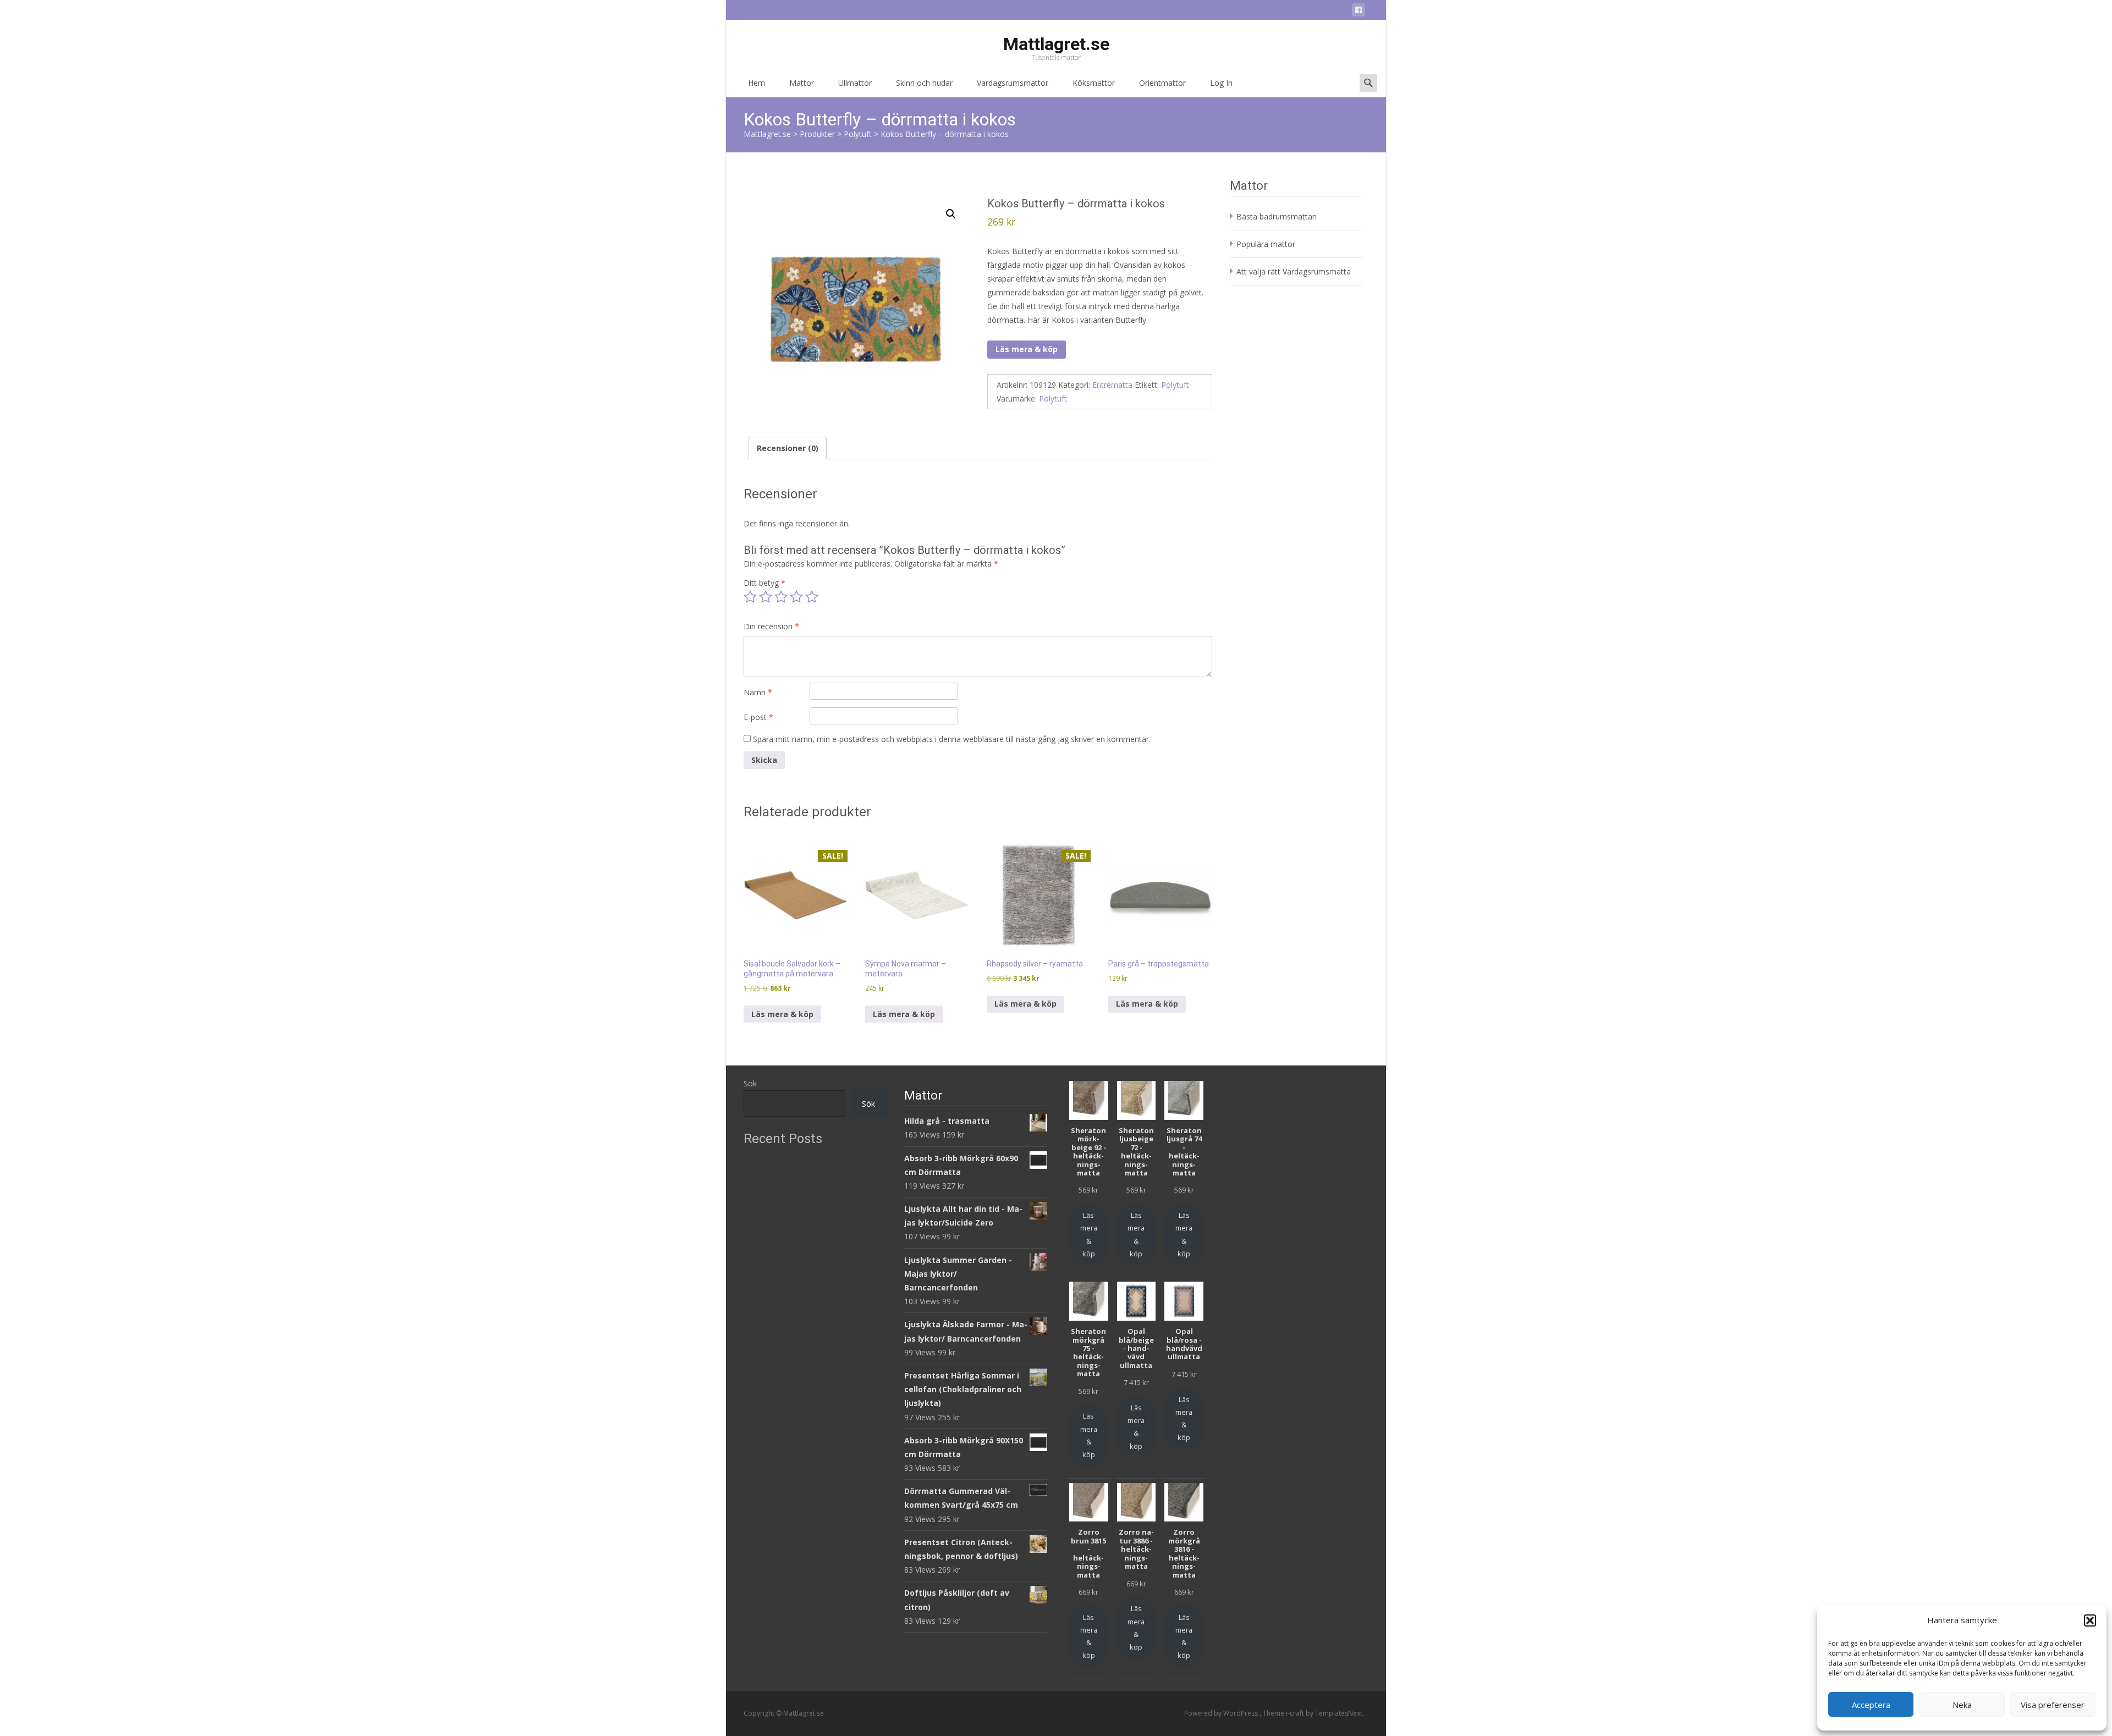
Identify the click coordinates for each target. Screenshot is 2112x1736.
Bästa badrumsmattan (1277, 216)
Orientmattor (1162, 83)
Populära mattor (1266, 244)
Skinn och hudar (924, 83)
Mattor (802, 83)
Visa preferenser (2053, 1705)
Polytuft (1175, 385)
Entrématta (1112, 385)
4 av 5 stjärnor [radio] (796, 597)
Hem (757, 83)
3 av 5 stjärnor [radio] (781, 597)
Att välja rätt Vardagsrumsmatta (1294, 271)
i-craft (1296, 1713)
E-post (758, 717)
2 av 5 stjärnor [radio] (766, 597)
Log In (1221, 83)
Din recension (771, 626)
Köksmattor (1094, 83)
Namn (758, 692)
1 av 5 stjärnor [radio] (750, 597)
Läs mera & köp (1027, 349)
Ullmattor (855, 83)
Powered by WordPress (1222, 1713)
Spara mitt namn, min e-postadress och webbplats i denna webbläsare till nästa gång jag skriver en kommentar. (952, 739)
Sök (750, 1083)
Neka (1962, 1705)
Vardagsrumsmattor (1013, 83)
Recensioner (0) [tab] (788, 448)
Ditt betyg (765, 583)
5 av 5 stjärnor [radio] (812, 597)
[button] (2090, 1620)
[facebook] (1358, 12)
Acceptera (1871, 1705)
